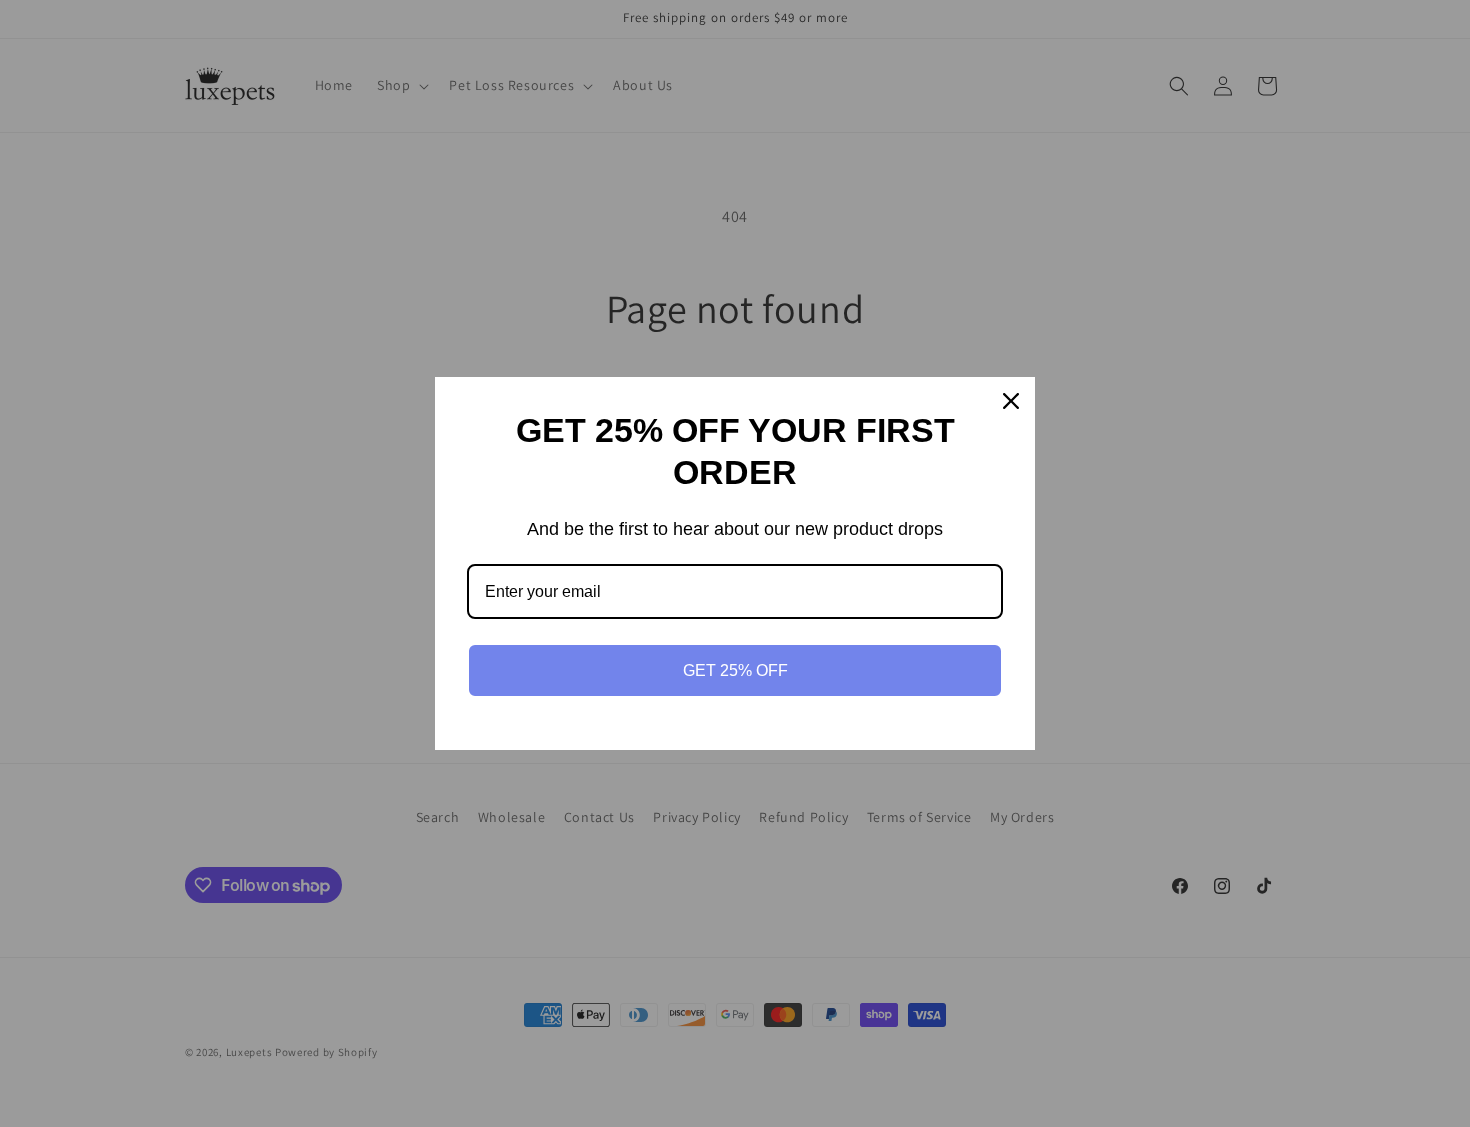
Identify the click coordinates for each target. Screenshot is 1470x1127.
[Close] (1011, 401)
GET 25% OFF (735, 670)
